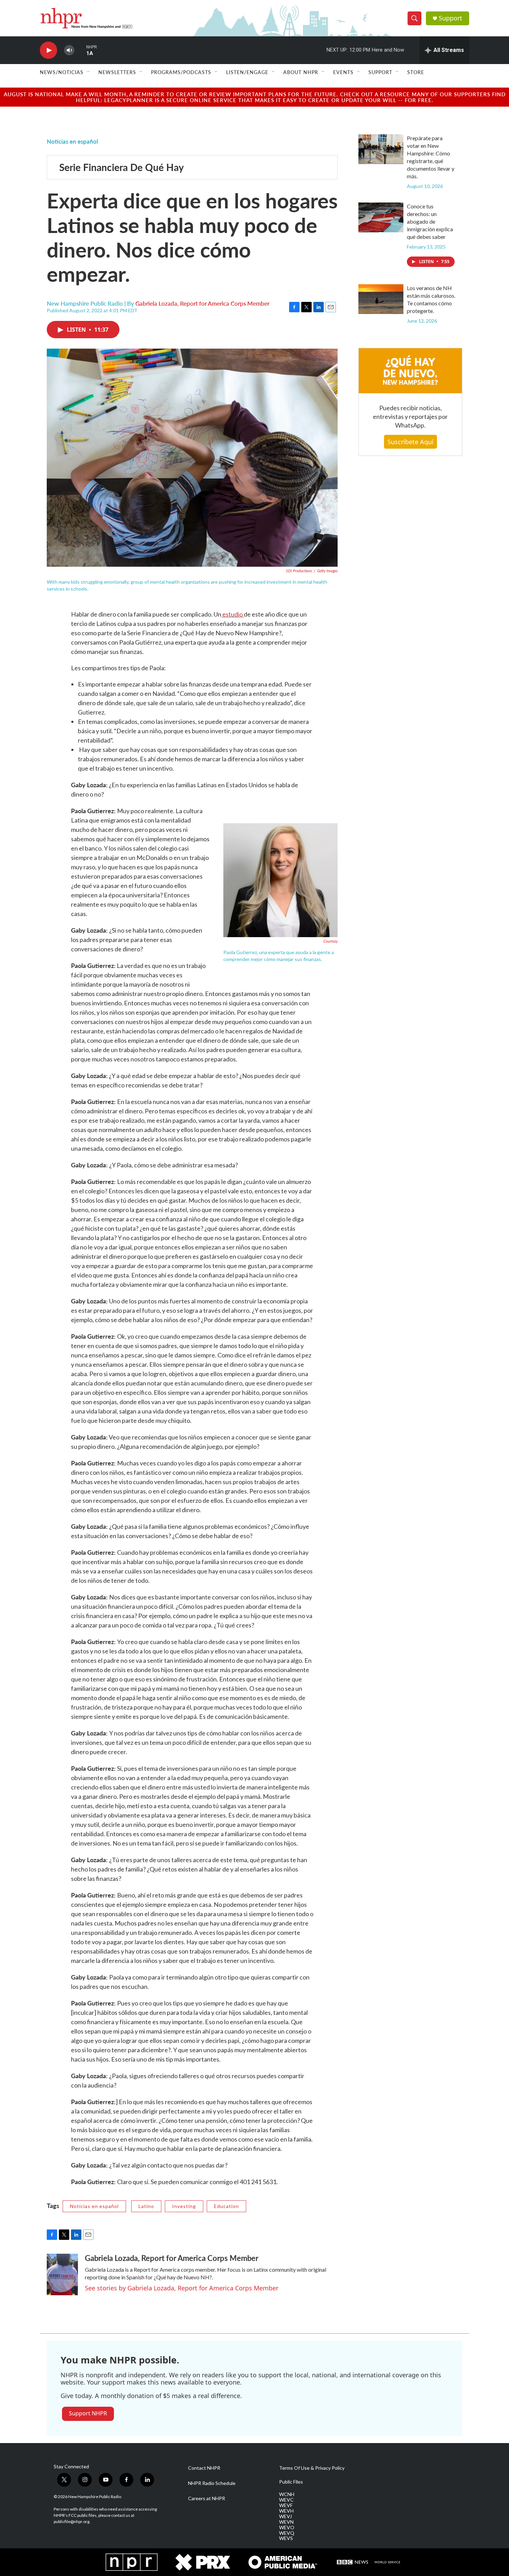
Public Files (291, 2482)
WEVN (286, 2522)
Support (450, 18)
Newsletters (117, 72)
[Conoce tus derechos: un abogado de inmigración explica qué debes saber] (381, 217)
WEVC (286, 2500)
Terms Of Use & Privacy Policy (312, 2468)
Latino (146, 2206)
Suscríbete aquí (410, 442)
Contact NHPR (204, 2468)
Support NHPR (88, 2413)
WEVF (286, 2505)
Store (416, 72)
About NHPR (301, 72)
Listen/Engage (247, 72)
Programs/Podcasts (181, 72)
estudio (233, 614)
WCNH (287, 2494)
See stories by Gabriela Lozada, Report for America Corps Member (182, 2288)
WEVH (286, 2511)
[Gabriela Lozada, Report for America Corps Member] (62, 2274)
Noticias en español (72, 141)
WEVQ (287, 2533)
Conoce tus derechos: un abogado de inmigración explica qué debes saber (430, 221)
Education (226, 2206)
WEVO (287, 2528)
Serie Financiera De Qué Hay (122, 167)
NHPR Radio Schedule (212, 2483)
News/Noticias (62, 72)
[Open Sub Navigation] (89, 72)
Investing (184, 2206)
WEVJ (285, 2516)
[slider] (80, 50)
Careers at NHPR (207, 2498)
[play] (48, 50)
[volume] (69, 50)
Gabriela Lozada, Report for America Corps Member (202, 303)
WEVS (286, 2538)
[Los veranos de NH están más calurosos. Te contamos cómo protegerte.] (381, 299)
